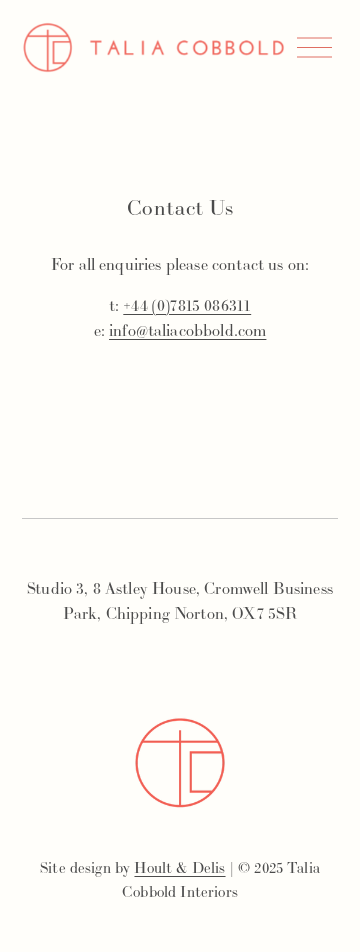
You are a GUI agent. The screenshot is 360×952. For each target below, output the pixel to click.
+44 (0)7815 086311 (187, 305)
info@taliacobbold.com (187, 330)
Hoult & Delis (179, 867)
